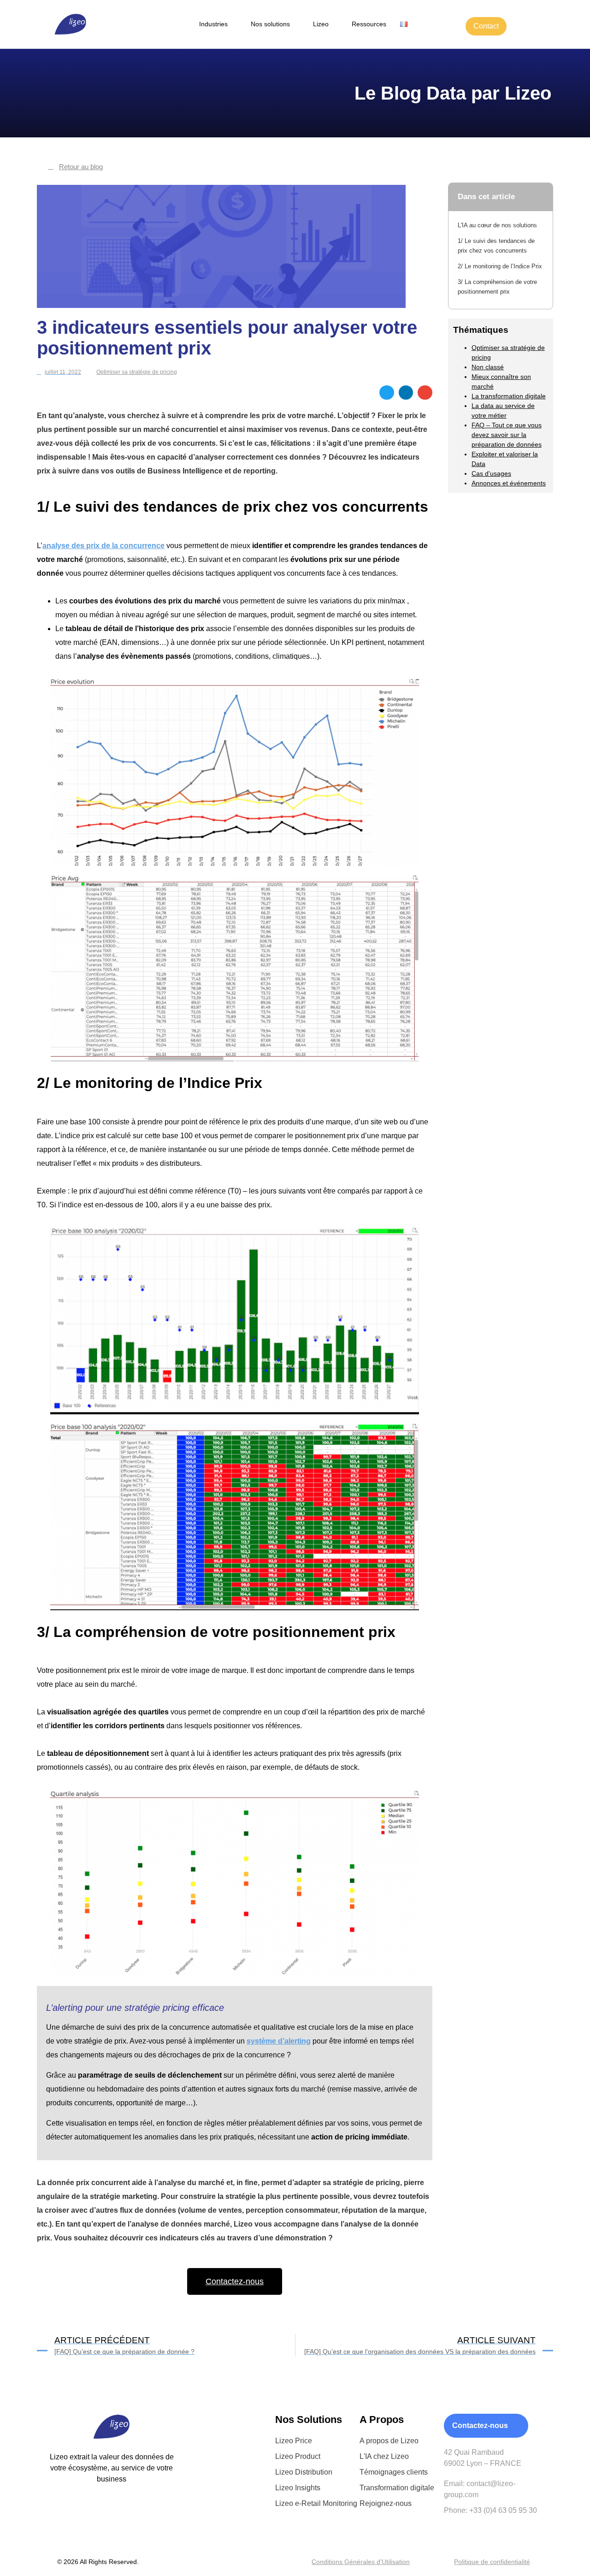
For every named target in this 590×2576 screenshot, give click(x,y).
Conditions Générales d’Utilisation (361, 2562)
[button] (387, 393)
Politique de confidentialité (492, 2562)
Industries (213, 24)
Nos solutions (270, 24)
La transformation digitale (509, 396)
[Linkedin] (92, 2513)
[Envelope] (112, 2513)
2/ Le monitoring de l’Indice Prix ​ (500, 266)
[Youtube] (132, 2513)
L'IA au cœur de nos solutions (497, 225)
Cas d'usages (491, 473)
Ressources (369, 24)
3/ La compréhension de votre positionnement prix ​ (497, 287)
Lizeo (321, 24)
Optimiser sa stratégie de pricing (137, 372)
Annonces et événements (509, 483)
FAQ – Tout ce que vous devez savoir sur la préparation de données (507, 435)
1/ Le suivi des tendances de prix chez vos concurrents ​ (496, 246)
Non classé (488, 367)
